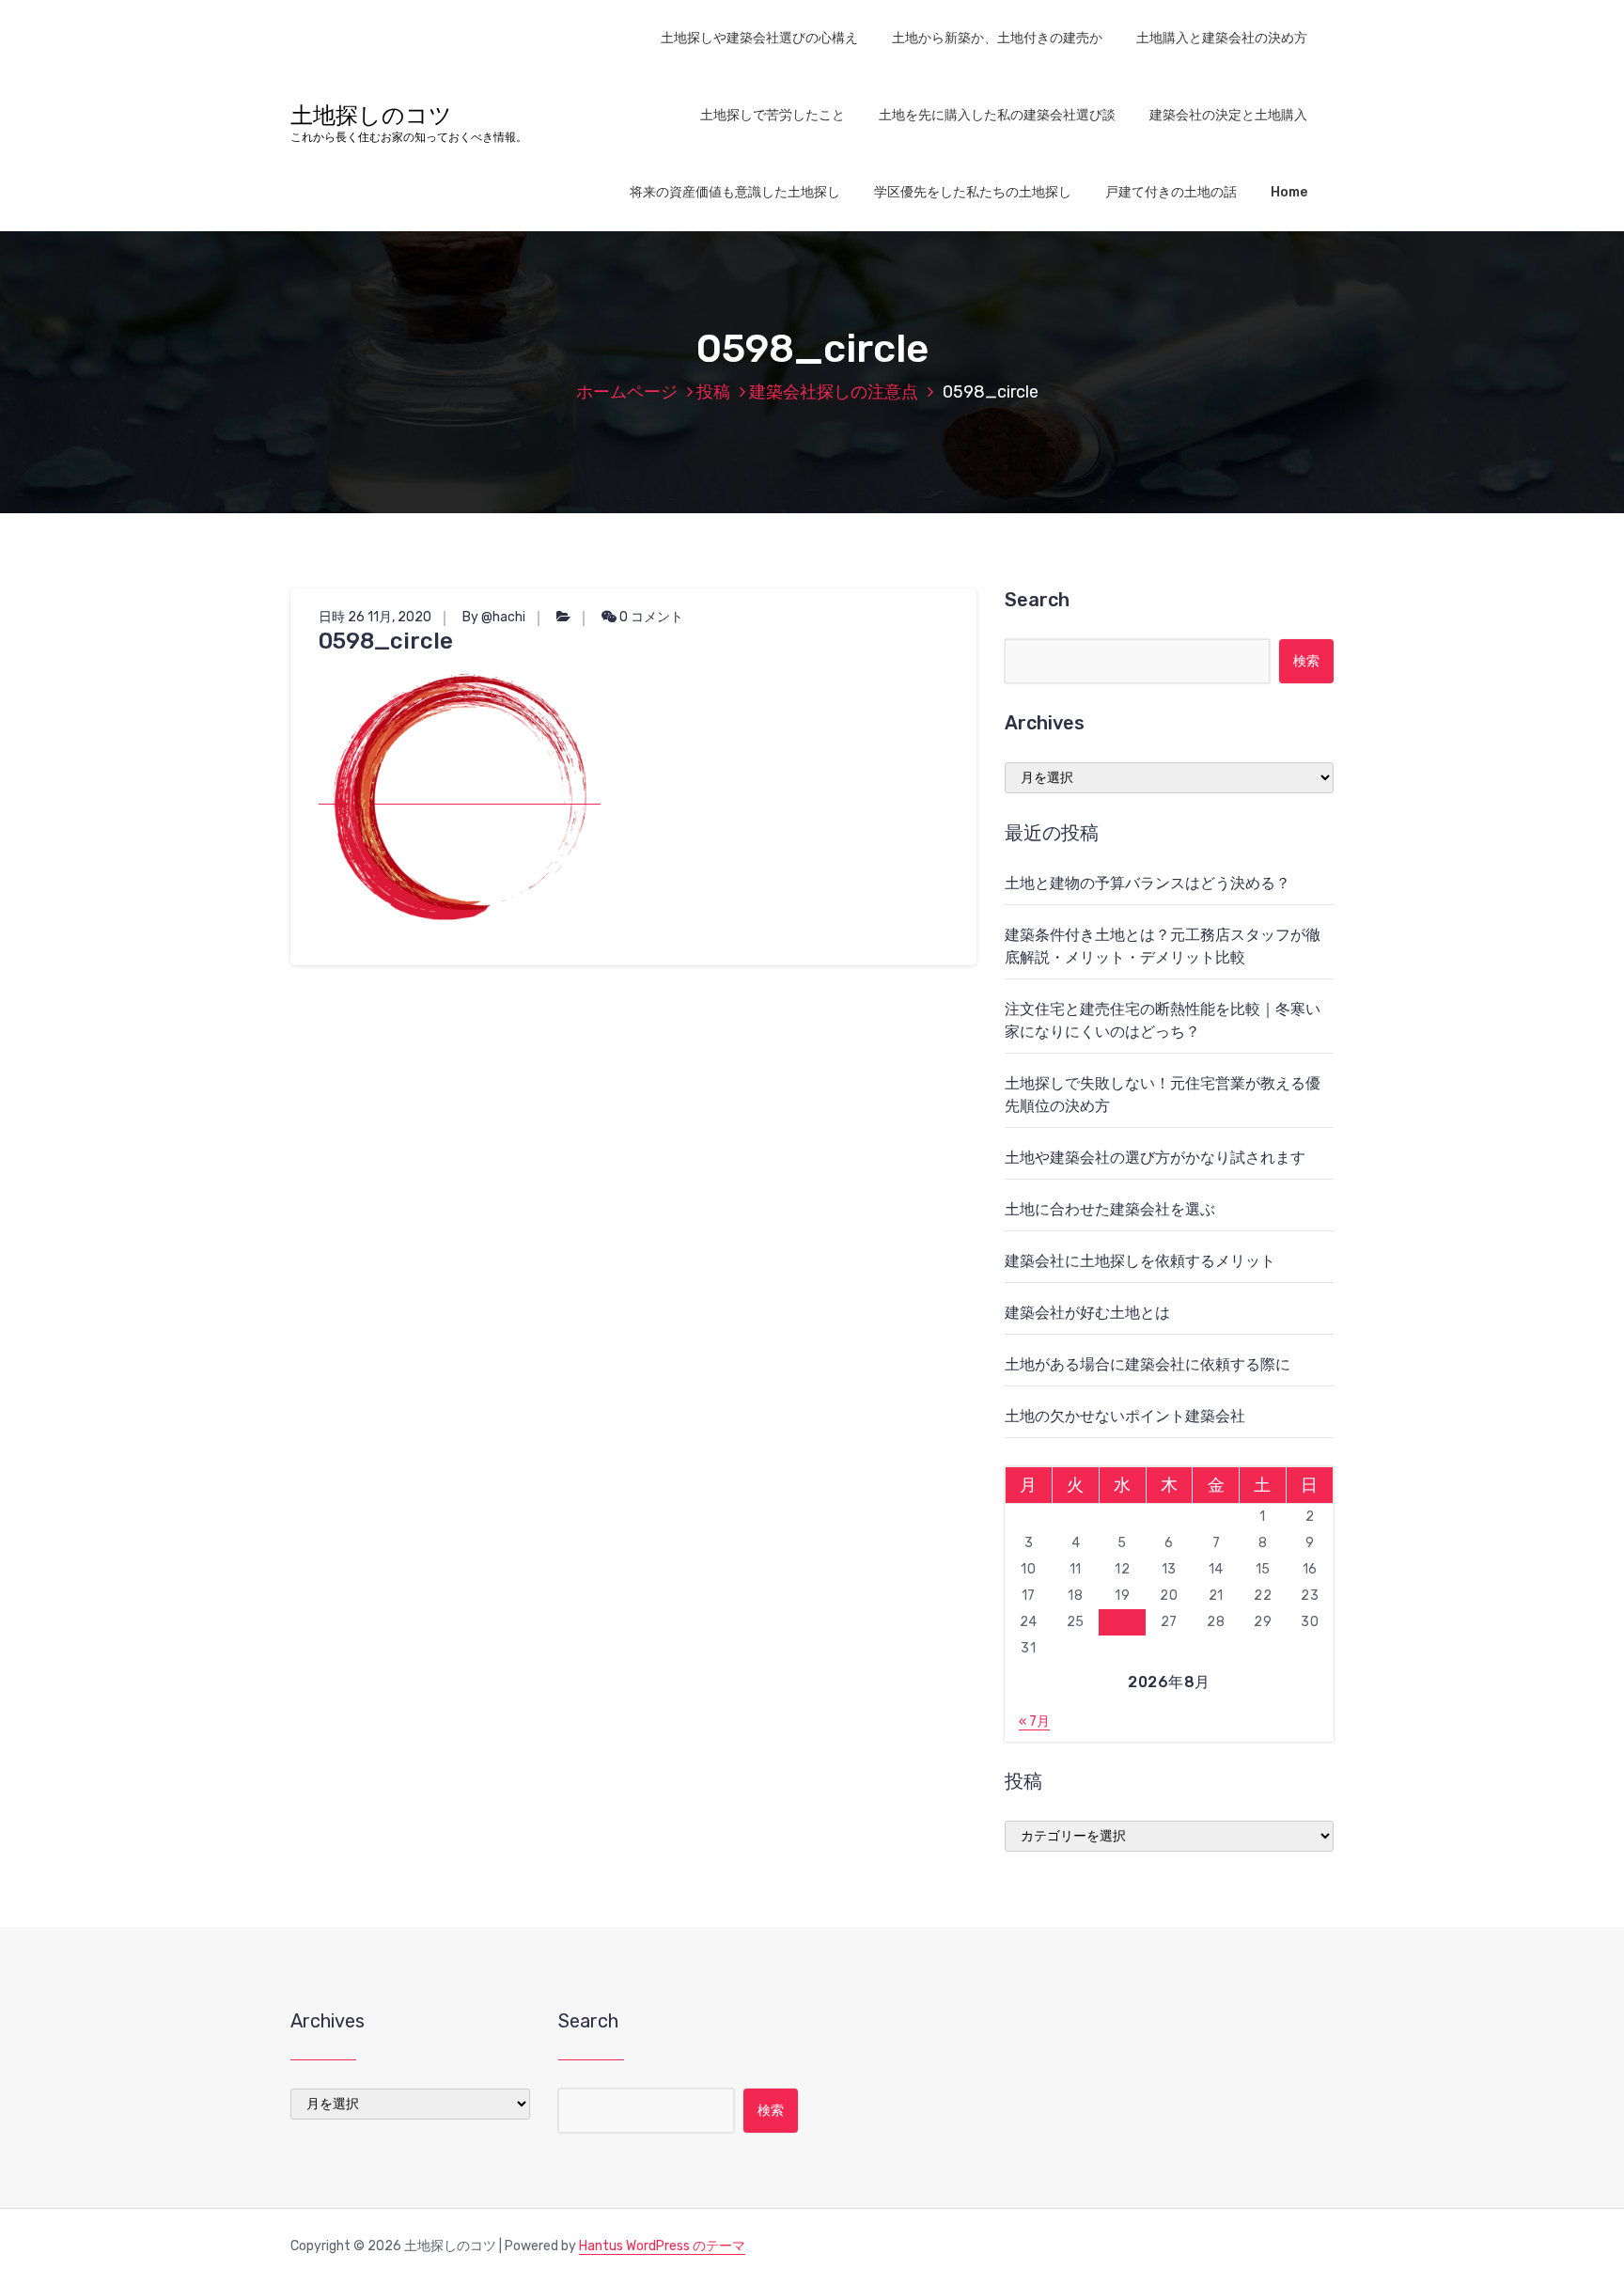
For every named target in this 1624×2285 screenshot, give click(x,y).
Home (1289, 192)
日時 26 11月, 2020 (375, 617)
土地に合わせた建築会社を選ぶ (1110, 1209)
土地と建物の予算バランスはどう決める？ (1148, 883)
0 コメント (650, 617)
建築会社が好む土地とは (1087, 1313)
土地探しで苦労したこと (773, 115)
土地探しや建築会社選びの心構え (759, 38)
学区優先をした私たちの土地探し (973, 192)
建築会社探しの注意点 (834, 392)
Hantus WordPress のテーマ (662, 2246)
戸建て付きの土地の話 (1171, 192)
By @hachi (494, 617)
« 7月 (1034, 1722)
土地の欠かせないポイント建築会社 (1125, 1416)
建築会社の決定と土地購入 (1228, 115)
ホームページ (627, 392)
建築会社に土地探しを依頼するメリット (1140, 1261)
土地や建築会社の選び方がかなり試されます (1155, 1158)
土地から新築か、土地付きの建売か (997, 38)
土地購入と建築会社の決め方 (1222, 38)
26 (1123, 1622)
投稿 (713, 392)
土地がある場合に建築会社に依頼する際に (1148, 1364)
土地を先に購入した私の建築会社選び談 (997, 115)
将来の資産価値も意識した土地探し (735, 192)
